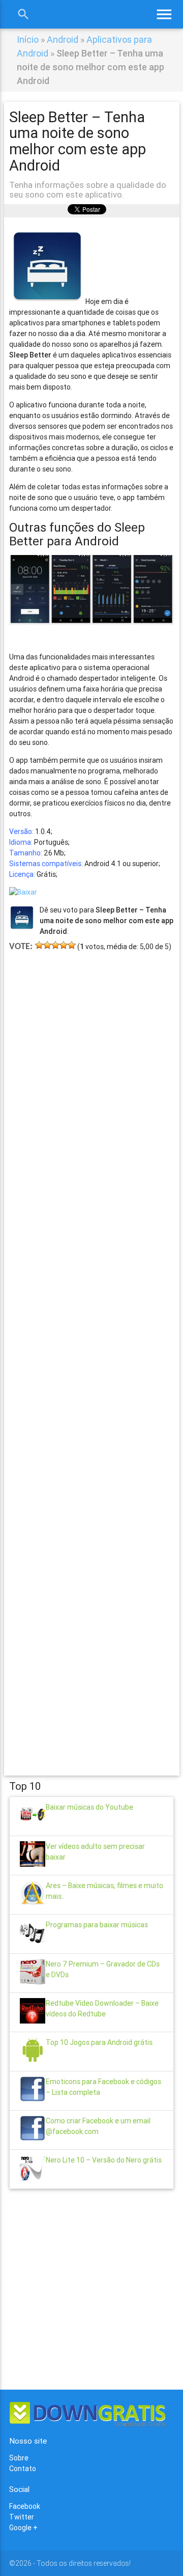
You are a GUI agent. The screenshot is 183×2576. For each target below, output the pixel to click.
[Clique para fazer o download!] (23, 892)
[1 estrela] (39, 945)
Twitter (22, 2517)
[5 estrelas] (72, 945)
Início (28, 39)
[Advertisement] (91, 1349)
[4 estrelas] (64, 945)
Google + (23, 2528)
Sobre (19, 2458)
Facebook (25, 2506)
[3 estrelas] (55, 945)
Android (63, 39)
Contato (23, 2469)
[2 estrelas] (47, 945)
